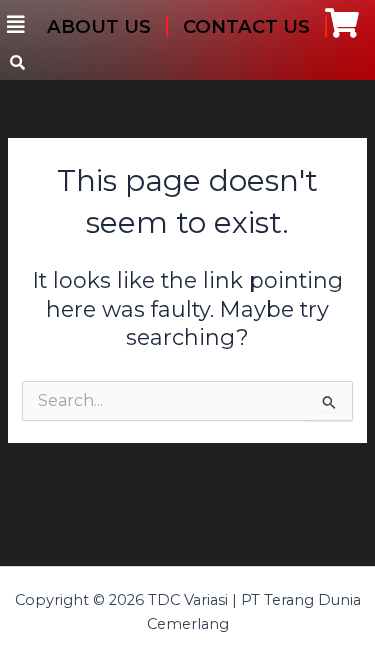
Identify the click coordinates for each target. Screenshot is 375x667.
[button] (16, 25)
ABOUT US (99, 26)
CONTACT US (246, 26)
